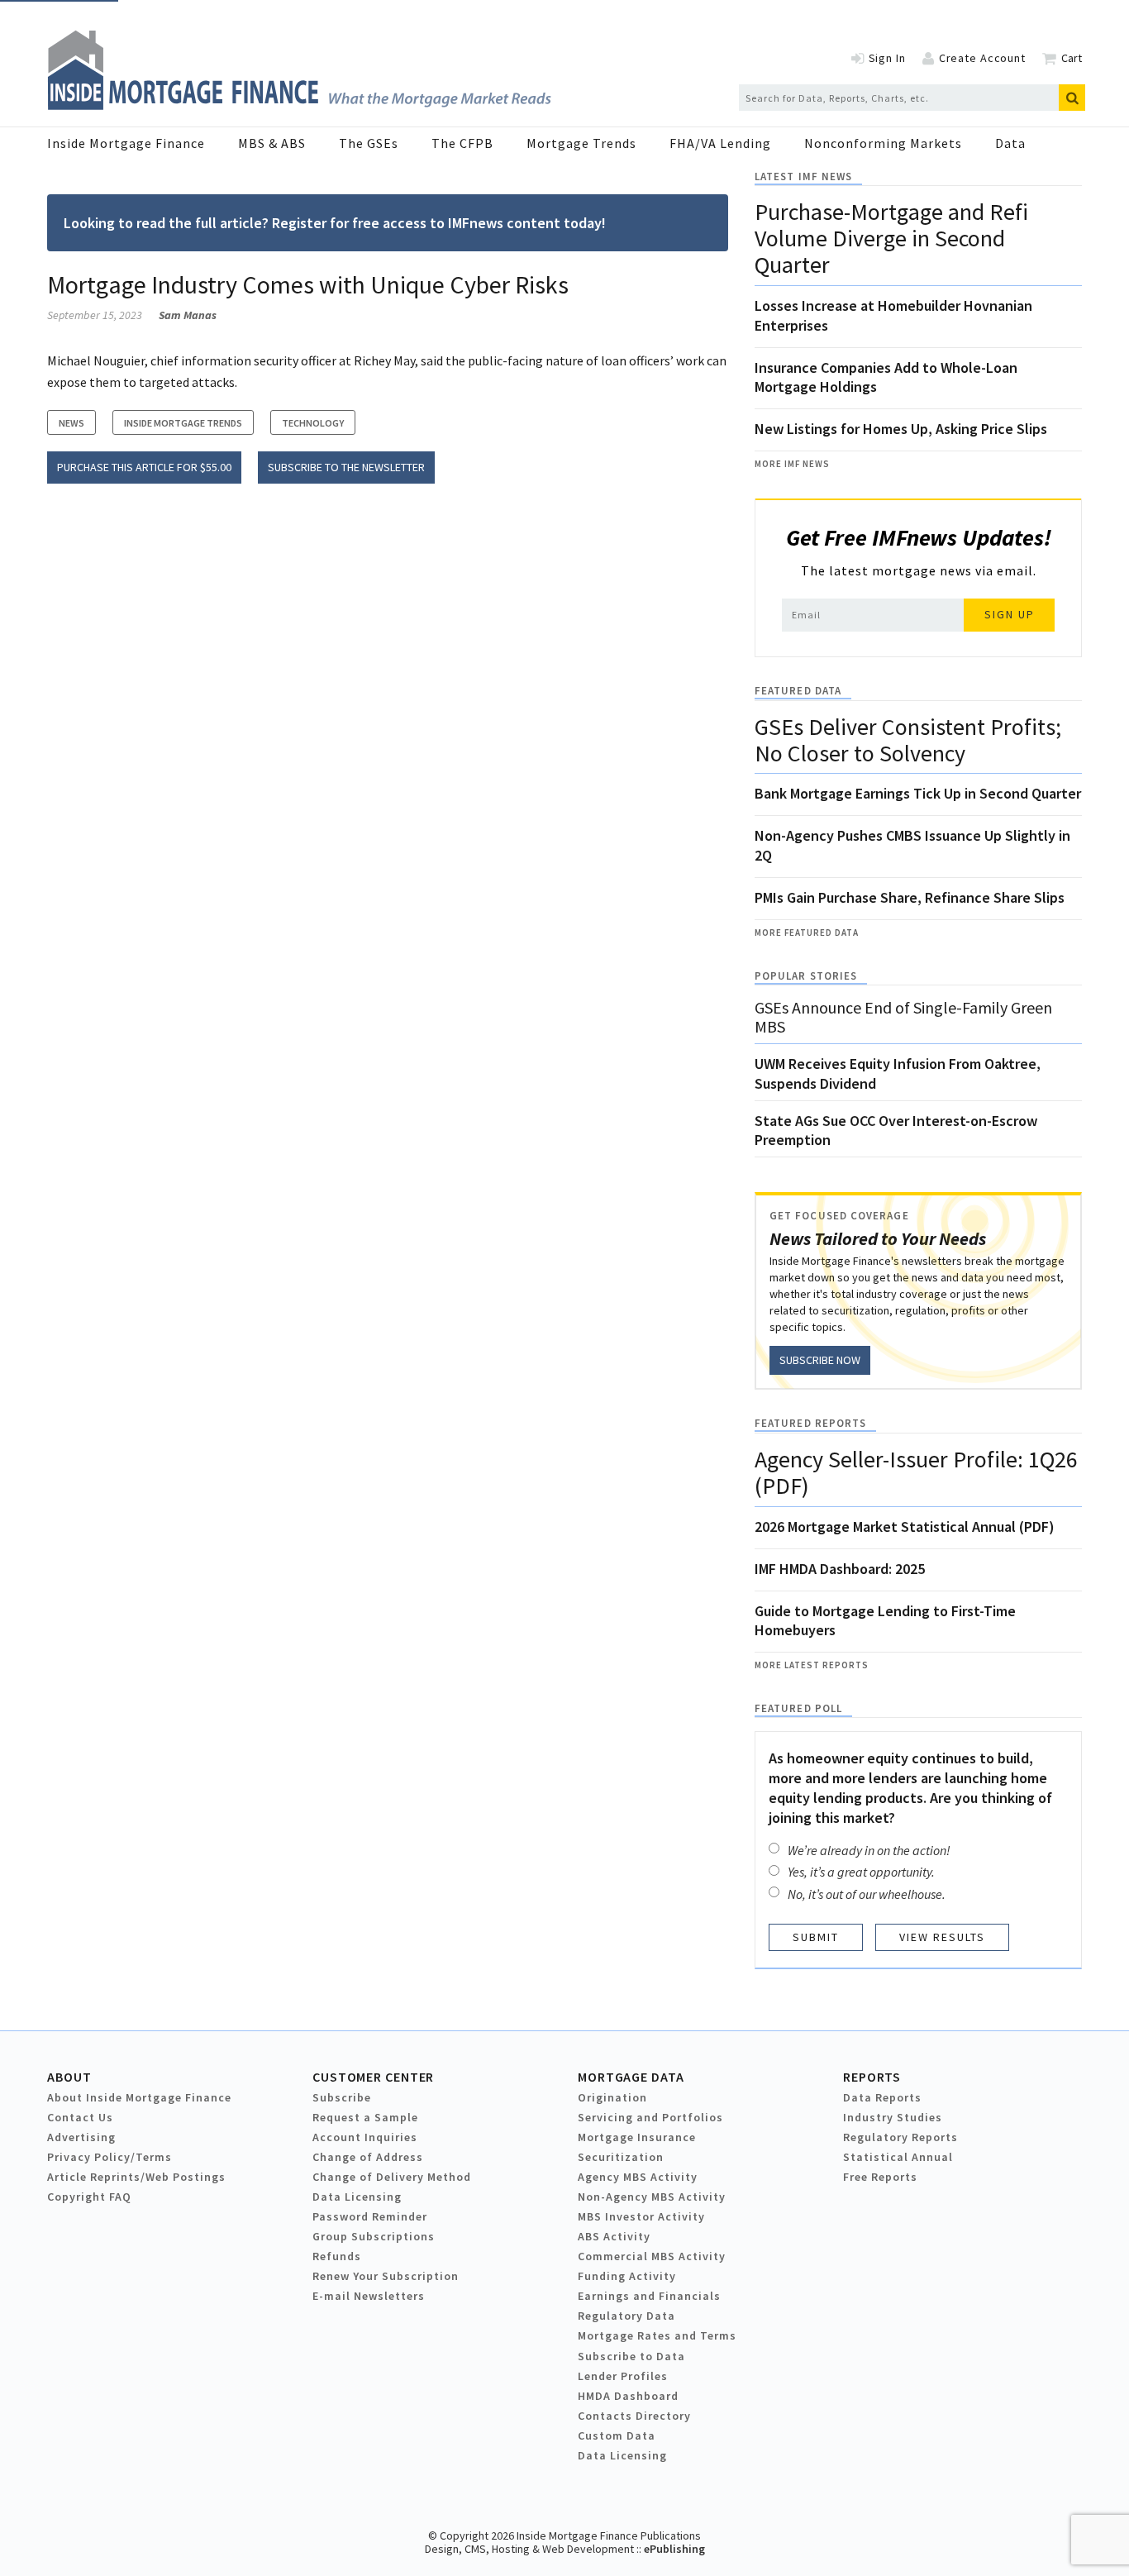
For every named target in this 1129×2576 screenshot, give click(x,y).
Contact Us (80, 2117)
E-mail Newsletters (369, 2296)
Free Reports (880, 2177)
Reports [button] (872, 2077)
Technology (313, 423)
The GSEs (369, 143)
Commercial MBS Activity (652, 2256)
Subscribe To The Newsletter (346, 467)
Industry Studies (893, 2117)
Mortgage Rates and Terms (657, 2335)
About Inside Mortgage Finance (139, 2097)
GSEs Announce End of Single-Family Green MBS (903, 1017)
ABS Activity (614, 2236)
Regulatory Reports (900, 2137)
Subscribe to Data (631, 2356)
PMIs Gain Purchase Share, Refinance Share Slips (910, 897)
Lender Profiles (623, 2376)
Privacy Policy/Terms (110, 2157)
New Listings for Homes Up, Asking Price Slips (901, 429)
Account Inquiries (365, 2137)
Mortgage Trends (581, 143)
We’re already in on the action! (869, 1850)
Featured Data (798, 691)
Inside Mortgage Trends (183, 423)
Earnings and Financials (649, 2296)
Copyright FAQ (89, 2197)
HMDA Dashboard (628, 2396)
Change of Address (368, 2157)
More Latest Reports (812, 1665)
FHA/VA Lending (720, 143)
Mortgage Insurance (637, 2137)
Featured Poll (798, 1708)
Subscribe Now (820, 1360)
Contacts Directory (634, 2416)
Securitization (621, 2157)
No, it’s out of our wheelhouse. (867, 1894)
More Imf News (792, 464)
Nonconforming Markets (883, 143)
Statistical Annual (898, 2157)
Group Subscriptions (374, 2236)
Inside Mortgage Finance (126, 143)
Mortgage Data (631, 2077)
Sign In (887, 58)
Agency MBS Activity (638, 2177)
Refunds (337, 2256)
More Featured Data (807, 933)
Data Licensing (357, 2197)
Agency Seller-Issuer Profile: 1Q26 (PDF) (916, 1472)
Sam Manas (188, 315)
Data (1010, 143)
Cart (1072, 58)
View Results (942, 1937)
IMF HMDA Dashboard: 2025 (840, 1569)
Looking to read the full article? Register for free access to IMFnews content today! (335, 223)
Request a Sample (365, 2117)
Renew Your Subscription (386, 2276)
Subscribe (342, 2097)
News (71, 423)
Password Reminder (370, 2216)
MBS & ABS (272, 143)
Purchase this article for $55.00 (144, 467)
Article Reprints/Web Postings (136, 2177)
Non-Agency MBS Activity (652, 2197)
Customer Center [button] (373, 2077)
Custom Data (617, 2435)
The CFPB (462, 143)
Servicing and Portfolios (650, 2117)
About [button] (69, 2077)
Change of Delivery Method (392, 2177)
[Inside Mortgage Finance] (299, 105)
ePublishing (674, 2549)
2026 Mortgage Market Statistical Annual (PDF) (905, 1527)
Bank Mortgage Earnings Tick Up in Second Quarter (918, 793)
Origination (612, 2097)
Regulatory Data (626, 2316)
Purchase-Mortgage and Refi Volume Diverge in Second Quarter (891, 238)
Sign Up (1010, 614)
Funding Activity (627, 2276)
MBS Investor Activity (641, 2216)
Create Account (982, 58)
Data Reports (882, 2097)
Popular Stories (806, 976)
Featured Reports (810, 1423)
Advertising (81, 2137)
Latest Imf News (803, 177)
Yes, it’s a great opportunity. (861, 1872)
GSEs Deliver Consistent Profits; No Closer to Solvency (908, 740)
